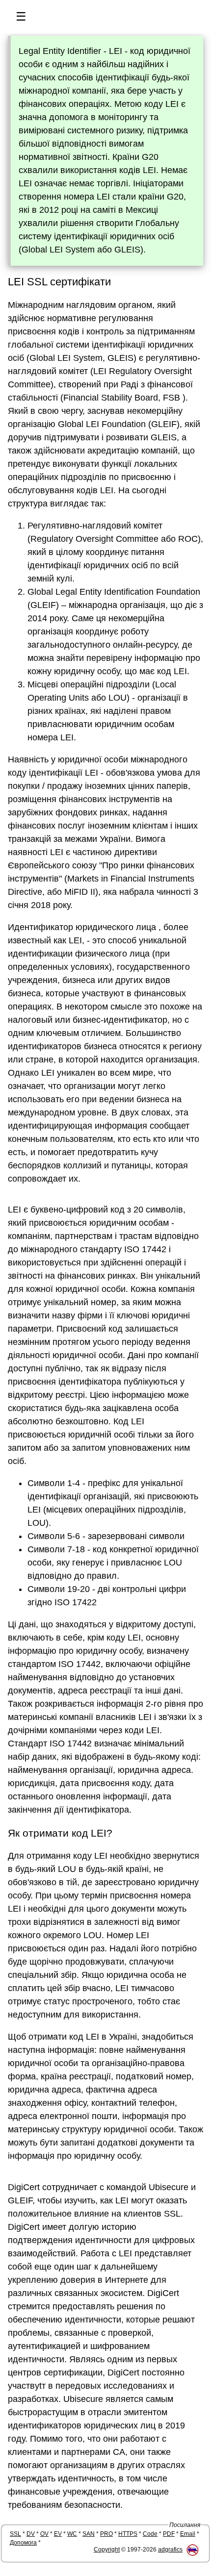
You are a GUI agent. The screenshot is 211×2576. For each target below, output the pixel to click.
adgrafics (170, 2550)
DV (31, 2534)
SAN (89, 2534)
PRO (106, 2534)
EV (58, 2534)
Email (188, 2534)
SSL (15, 2534)
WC (72, 2534)
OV (44, 2534)
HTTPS (128, 2534)
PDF (169, 2534)
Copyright (107, 2550)
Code (150, 2534)
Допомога (23, 2543)
